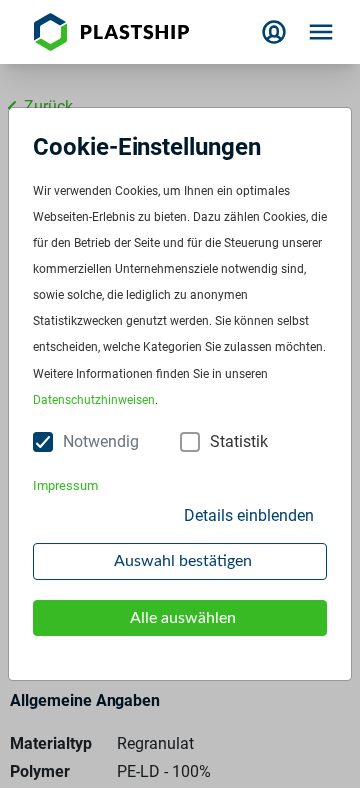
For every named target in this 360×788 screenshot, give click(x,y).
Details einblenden (249, 515)
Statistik (239, 441)
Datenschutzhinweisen (94, 400)
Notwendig (101, 441)
